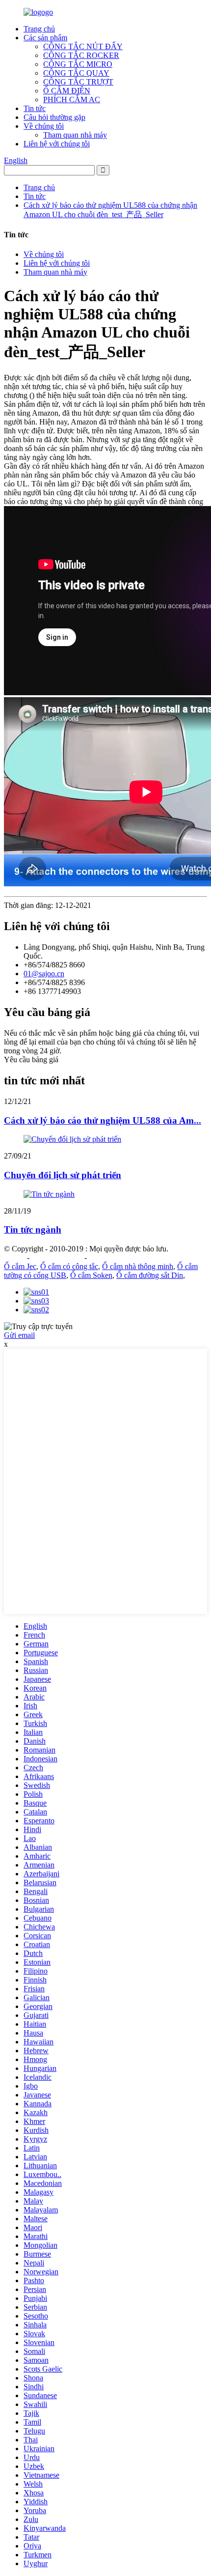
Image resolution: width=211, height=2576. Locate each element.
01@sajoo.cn (44, 974)
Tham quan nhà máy (75, 135)
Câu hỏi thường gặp (54, 117)
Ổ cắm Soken (91, 1275)
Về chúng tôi (44, 126)
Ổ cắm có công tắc (69, 1266)
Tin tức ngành (33, 1230)
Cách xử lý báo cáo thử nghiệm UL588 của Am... (103, 1120)
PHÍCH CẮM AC (72, 99)
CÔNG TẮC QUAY (76, 73)
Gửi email (19, 1335)
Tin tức (35, 108)
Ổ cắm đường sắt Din (150, 1275)
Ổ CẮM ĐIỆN (67, 91)
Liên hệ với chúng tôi (57, 144)
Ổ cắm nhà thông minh (138, 1266)
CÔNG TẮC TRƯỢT (78, 82)
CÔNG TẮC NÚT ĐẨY (83, 46)
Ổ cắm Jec (20, 1266)
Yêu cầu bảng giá (31, 1060)
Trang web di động (118, 1258)
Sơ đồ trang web (57, 1258)
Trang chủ (39, 29)
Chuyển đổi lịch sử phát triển (63, 1175)
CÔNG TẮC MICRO (78, 64)
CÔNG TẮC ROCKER (81, 55)
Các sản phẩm (45, 38)
